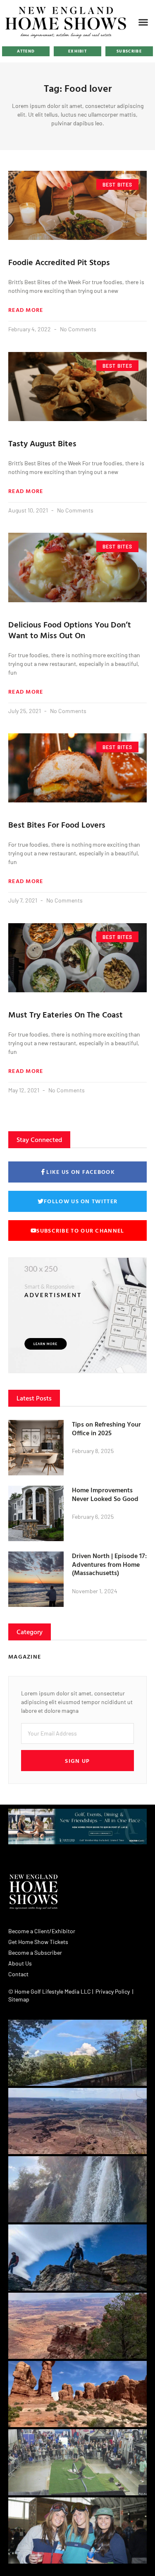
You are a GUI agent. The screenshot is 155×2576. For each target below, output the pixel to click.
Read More (26, 310)
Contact (18, 1974)
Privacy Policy (113, 1991)
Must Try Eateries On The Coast (66, 1014)
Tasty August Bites (42, 443)
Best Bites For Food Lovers (57, 824)
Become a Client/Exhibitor (42, 1931)
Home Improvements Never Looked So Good (105, 1494)
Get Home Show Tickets (38, 1942)
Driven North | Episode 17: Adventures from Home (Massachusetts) (109, 1564)
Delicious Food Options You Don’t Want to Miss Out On (70, 630)
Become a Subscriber (35, 1952)
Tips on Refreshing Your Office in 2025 (106, 1428)
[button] (143, 22)
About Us (20, 1963)
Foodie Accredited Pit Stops (59, 262)
